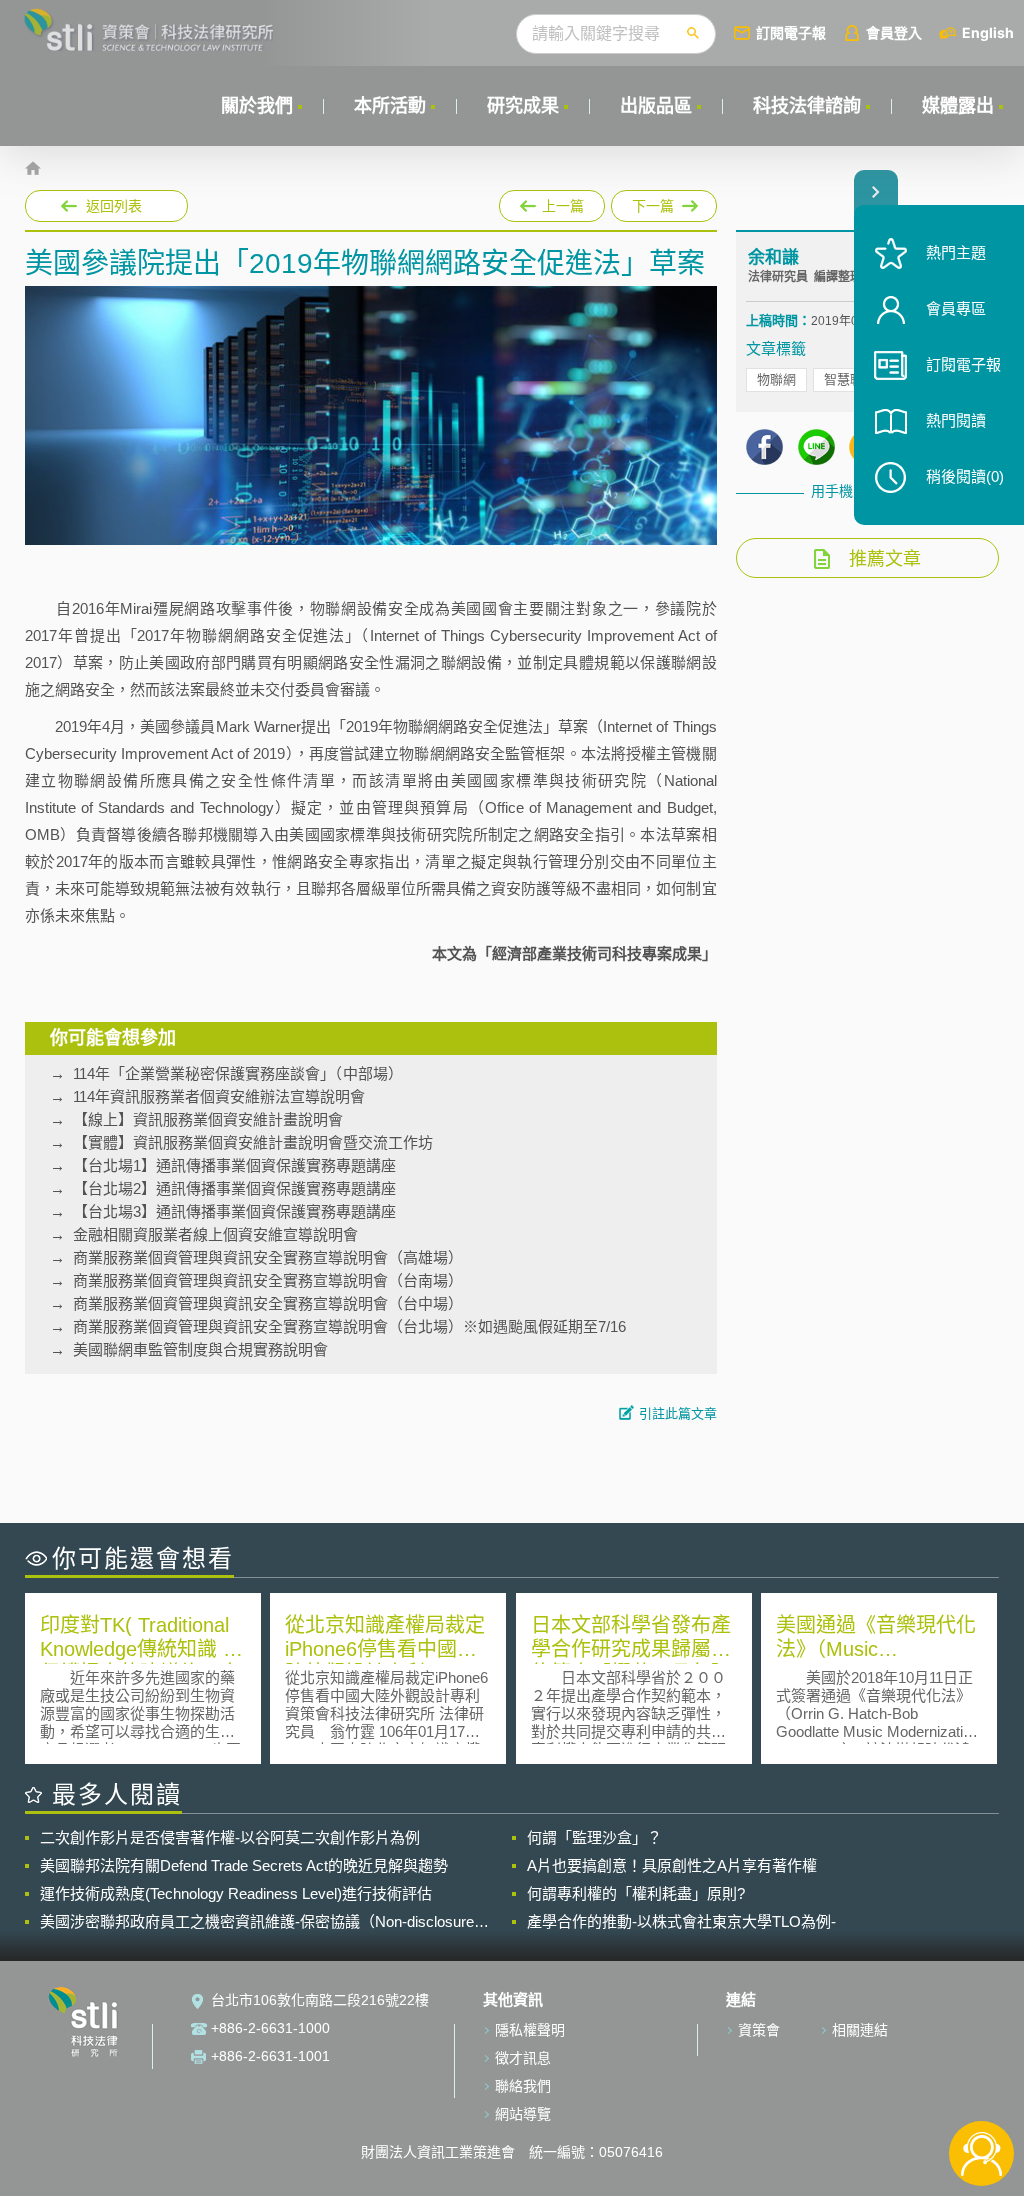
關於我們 (257, 106)
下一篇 (654, 202)
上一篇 (552, 202)
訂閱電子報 (791, 32)
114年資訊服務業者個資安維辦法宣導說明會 (219, 1096)
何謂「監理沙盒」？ (594, 1837)
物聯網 (776, 379)
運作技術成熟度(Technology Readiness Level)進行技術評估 (236, 1893)
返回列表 (114, 206)
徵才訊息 (523, 2058)
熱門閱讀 (956, 420)
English (988, 32)
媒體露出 (958, 106)
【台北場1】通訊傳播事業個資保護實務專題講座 (234, 1165)
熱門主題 (956, 252)
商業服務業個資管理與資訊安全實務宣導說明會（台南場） (268, 1280)
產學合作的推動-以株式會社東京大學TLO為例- (681, 1921)
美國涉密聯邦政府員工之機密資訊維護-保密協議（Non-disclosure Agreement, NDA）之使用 (257, 1922)
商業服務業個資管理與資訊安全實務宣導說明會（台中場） (268, 1303)
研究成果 (523, 106)
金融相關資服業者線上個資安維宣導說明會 (215, 1234)
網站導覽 (523, 2114)
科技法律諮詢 (807, 106)
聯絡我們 (523, 2086)
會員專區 (956, 308)
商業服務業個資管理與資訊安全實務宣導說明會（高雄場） (268, 1257)
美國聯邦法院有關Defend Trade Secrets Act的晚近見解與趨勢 (244, 1865)
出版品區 (656, 106)
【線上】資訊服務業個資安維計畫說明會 (208, 1119)
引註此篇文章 (678, 1413)
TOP (981, 2087)
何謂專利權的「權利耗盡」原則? (636, 1893)
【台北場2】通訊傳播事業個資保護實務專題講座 (234, 1188)
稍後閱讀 (965, 476)
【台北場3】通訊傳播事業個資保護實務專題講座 (234, 1211)
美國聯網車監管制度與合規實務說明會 (200, 1349)
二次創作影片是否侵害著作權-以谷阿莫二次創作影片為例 (230, 1837)
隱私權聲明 (530, 2030)
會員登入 (894, 32)
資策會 (759, 2030)
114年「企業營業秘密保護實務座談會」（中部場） (238, 1073)
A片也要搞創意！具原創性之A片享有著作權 (672, 1865)
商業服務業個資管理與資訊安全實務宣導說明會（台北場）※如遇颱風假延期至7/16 (349, 1326)
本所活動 (390, 106)
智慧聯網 (850, 379)
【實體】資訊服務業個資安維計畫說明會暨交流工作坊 (253, 1142)
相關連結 (860, 2030)
